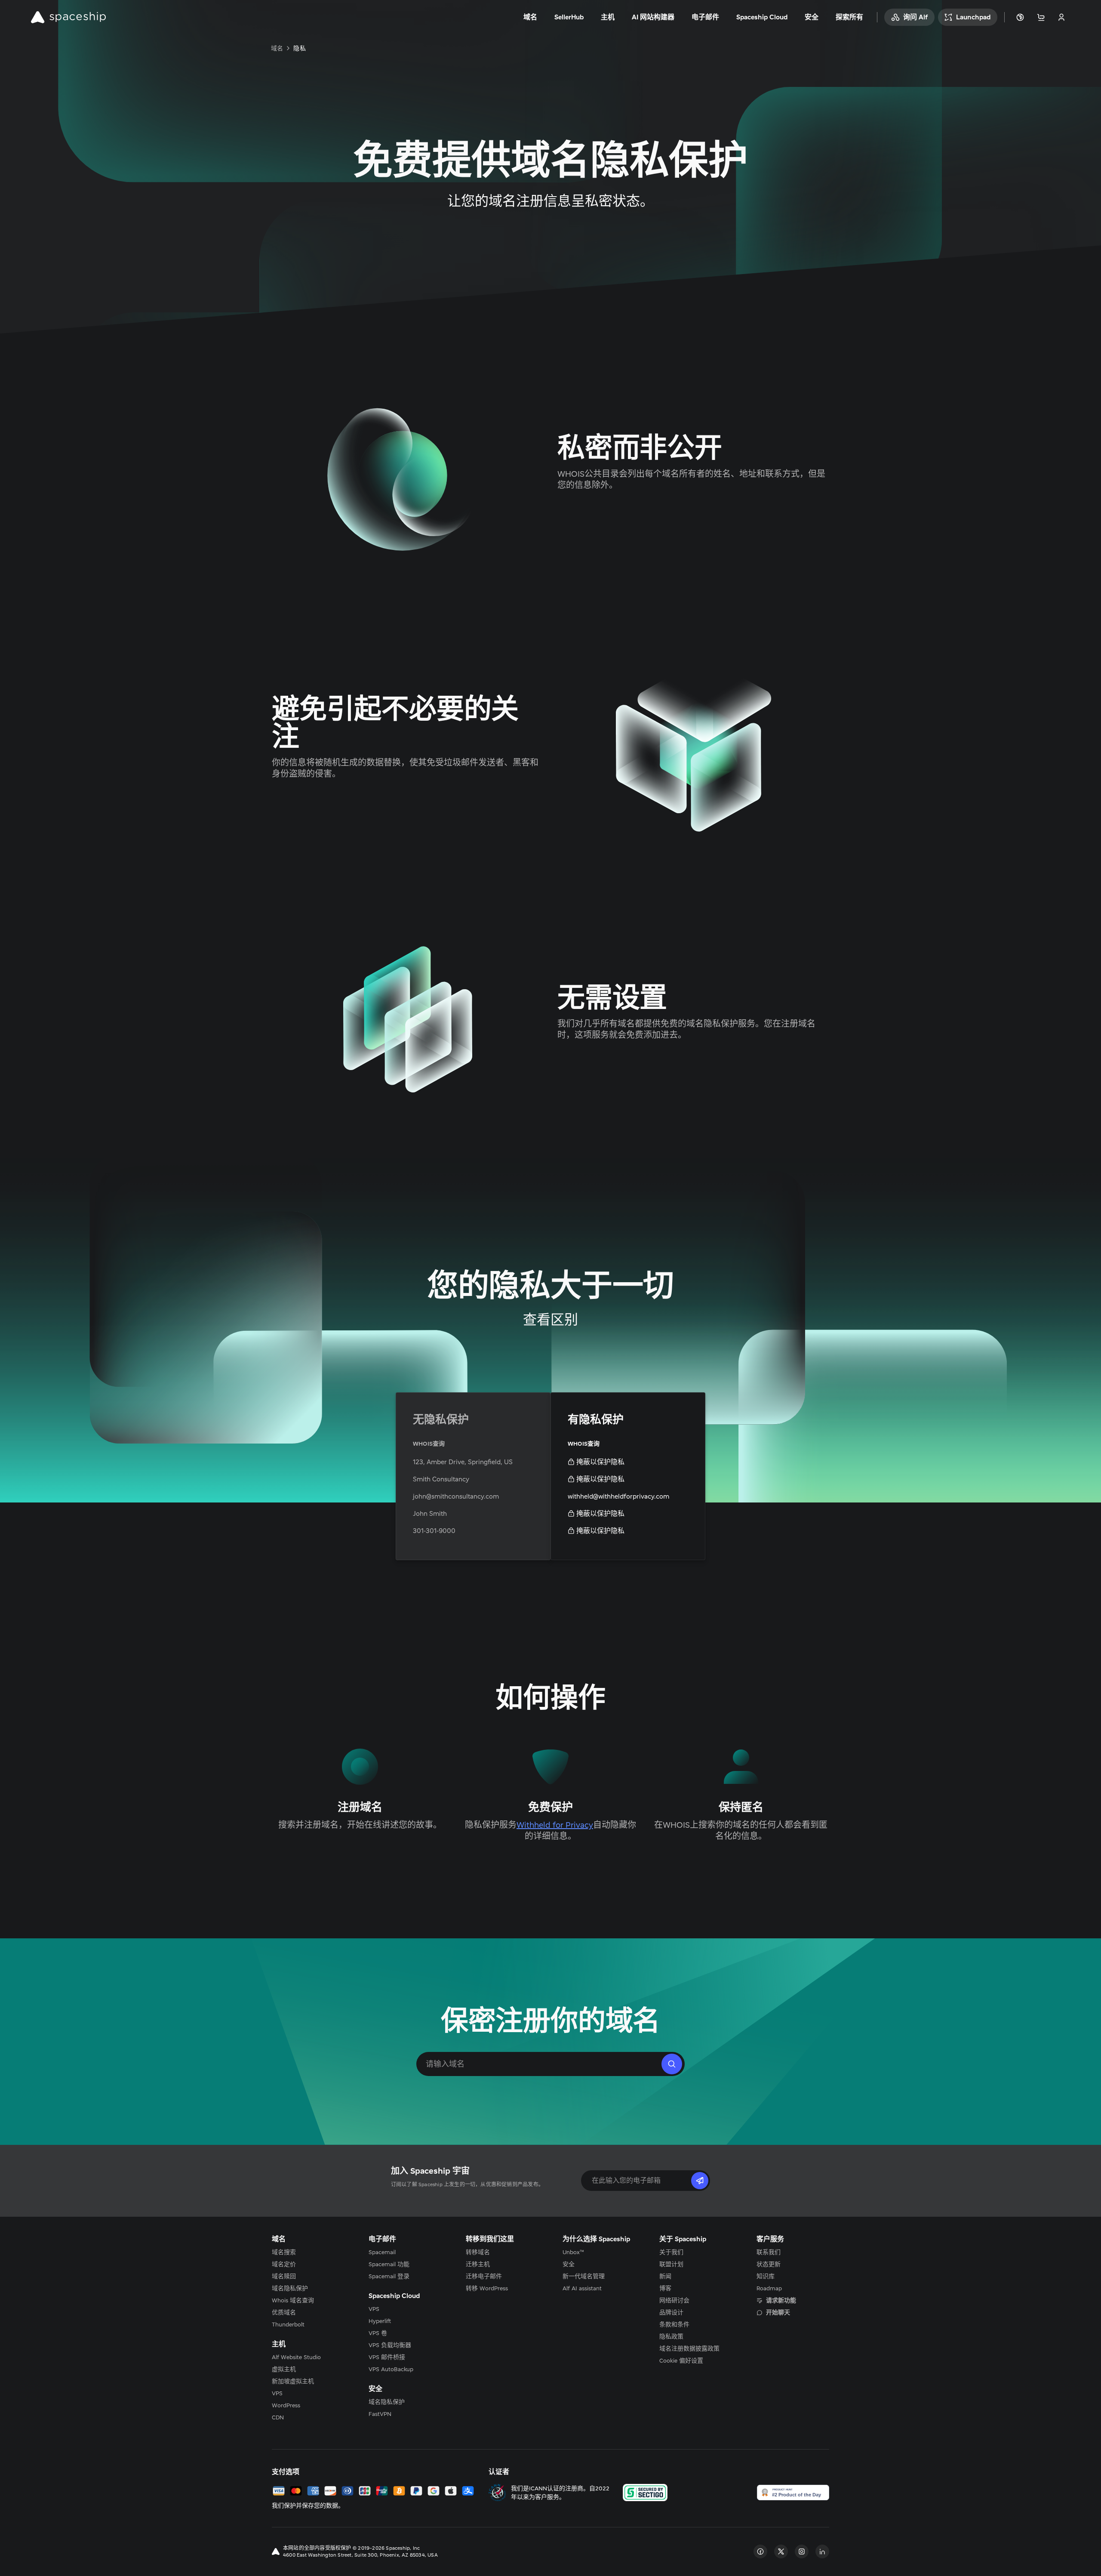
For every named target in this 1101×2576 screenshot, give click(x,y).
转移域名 (478, 2252)
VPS (277, 2393)
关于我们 (671, 2252)
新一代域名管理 (584, 2276)
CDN (278, 2417)
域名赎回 (284, 2276)
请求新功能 (781, 2300)
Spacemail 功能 (389, 2264)
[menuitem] (308, 2252)
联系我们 (769, 2252)
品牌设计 (671, 2312)
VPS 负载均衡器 (390, 2345)
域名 (277, 48)
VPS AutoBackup (391, 2369)
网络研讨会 (674, 2300)
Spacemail (382, 2252)
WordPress (286, 2405)
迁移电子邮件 (484, 2276)
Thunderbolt (288, 2324)
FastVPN (380, 2414)
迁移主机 (478, 2264)
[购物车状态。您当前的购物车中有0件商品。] (1041, 17)
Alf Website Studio (296, 2357)
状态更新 (769, 2264)
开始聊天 (778, 2312)
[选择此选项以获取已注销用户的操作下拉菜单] (1061, 17)
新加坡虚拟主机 (293, 2381)
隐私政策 (671, 2336)
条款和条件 (674, 2324)
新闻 (665, 2276)
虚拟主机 (284, 2369)
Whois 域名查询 (293, 2300)
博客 (665, 2288)
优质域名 (284, 2312)
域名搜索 (284, 2252)
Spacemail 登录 (389, 2276)
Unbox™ (573, 2252)
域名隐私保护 (290, 2288)
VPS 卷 (378, 2333)
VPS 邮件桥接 (387, 2357)
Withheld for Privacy (555, 1825)
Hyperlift (380, 2321)
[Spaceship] (68, 17)
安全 (569, 2264)
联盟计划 (671, 2264)
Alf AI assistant (582, 2288)
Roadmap (769, 2288)
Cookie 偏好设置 (681, 2360)
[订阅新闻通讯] (700, 2181)
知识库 (766, 2276)
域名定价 (284, 2264)
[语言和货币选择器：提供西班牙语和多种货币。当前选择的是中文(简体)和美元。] (1020, 17)
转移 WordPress (487, 2288)
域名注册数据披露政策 (689, 2348)
